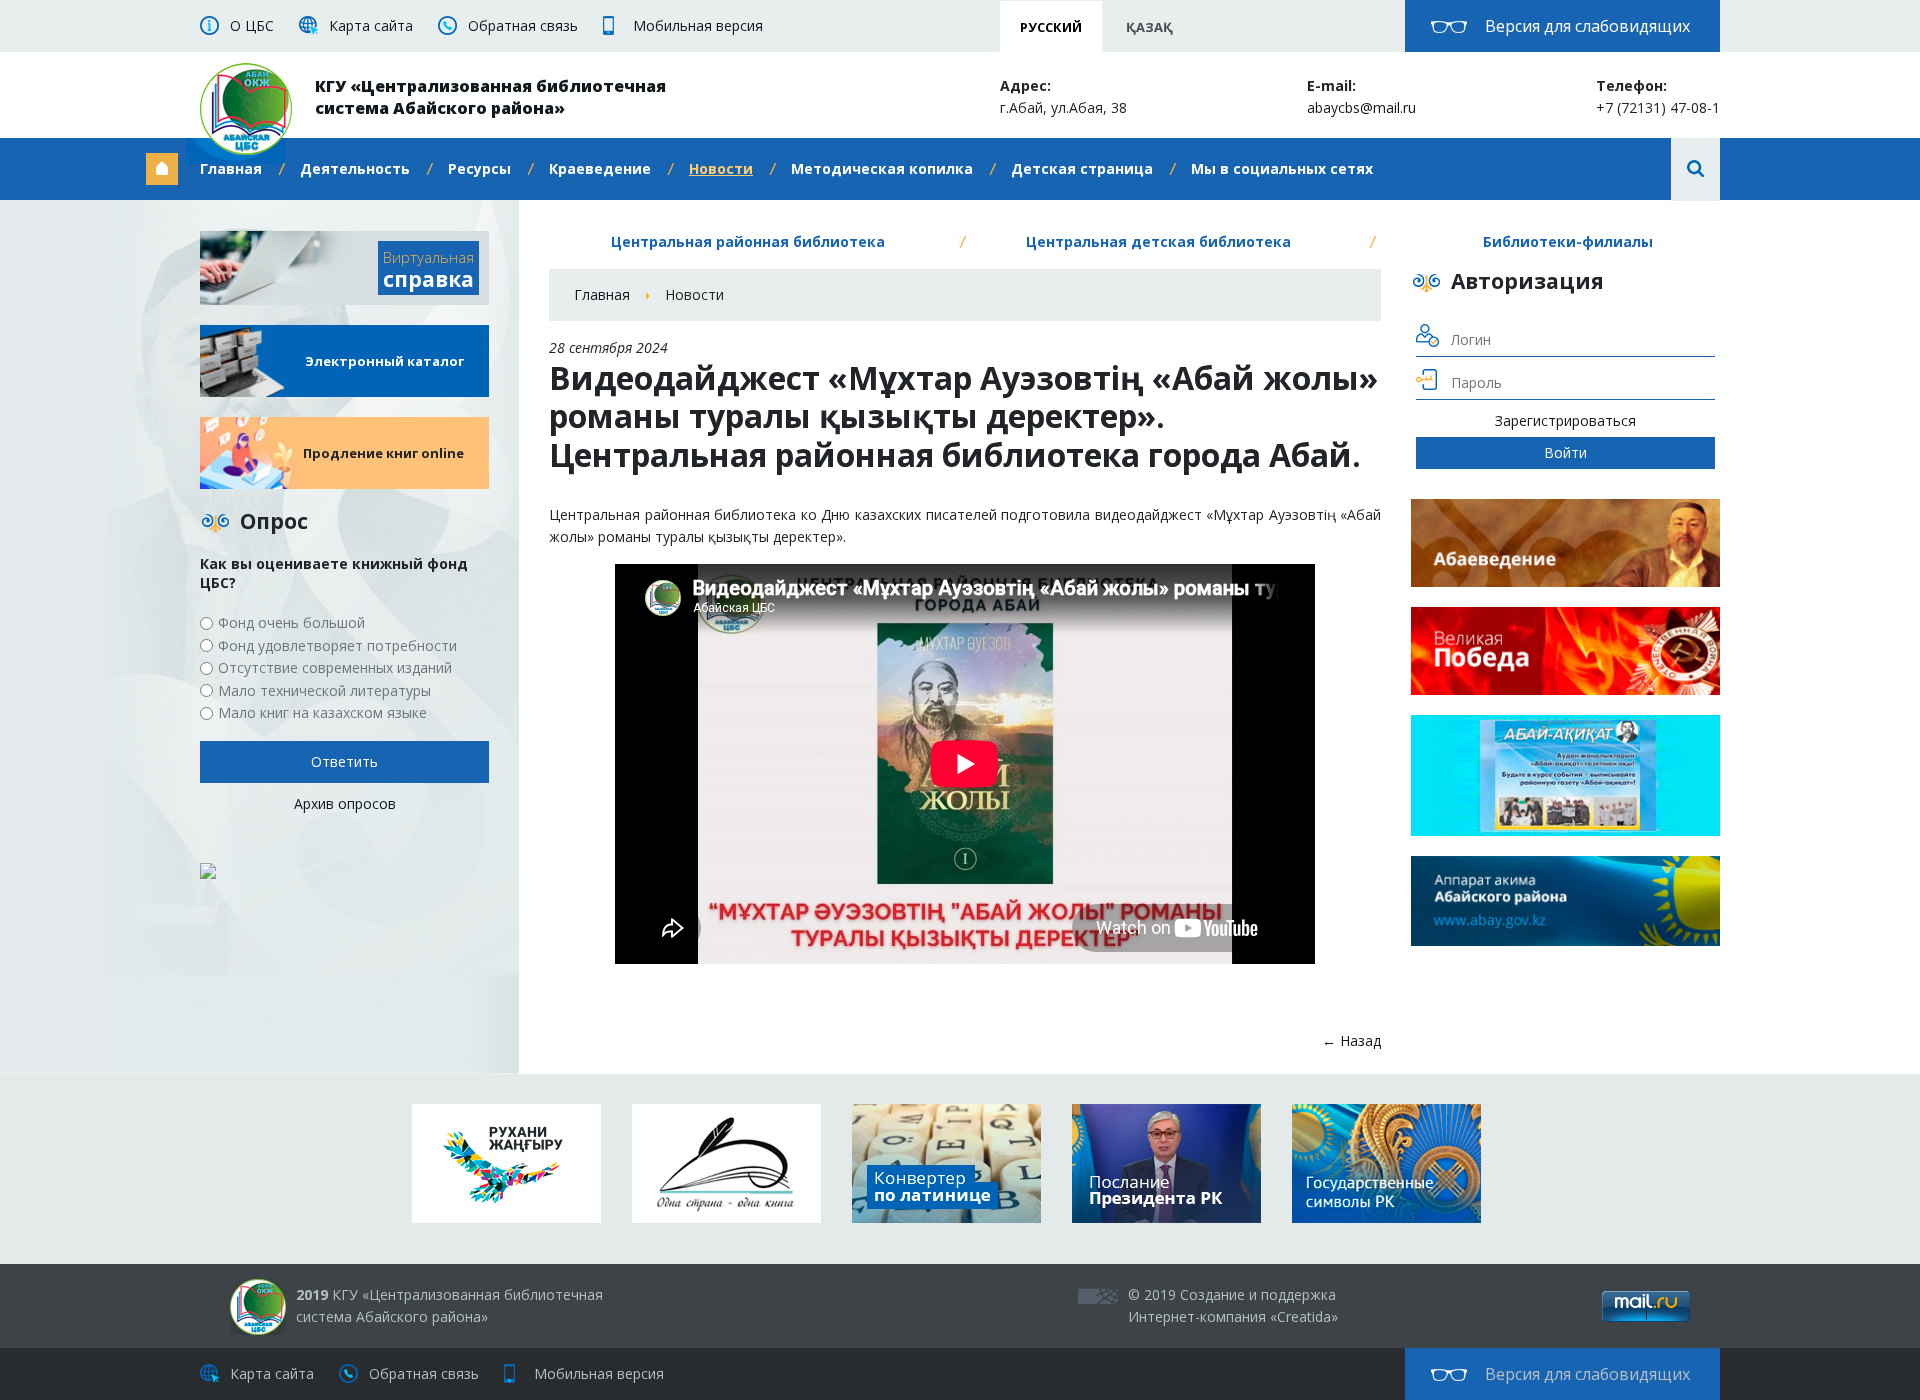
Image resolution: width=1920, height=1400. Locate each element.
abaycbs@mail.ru (1361, 107)
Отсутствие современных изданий (335, 667)
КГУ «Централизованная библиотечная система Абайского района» (490, 97)
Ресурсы (479, 168)
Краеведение (600, 168)
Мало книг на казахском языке (322, 712)
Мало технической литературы (324, 690)
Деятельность (355, 168)
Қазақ (1149, 27)
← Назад (1351, 1040)
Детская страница (1082, 168)
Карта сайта (371, 25)
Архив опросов (345, 803)
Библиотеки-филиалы (1568, 241)
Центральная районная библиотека (748, 241)
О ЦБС (252, 25)
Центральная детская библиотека (1158, 241)
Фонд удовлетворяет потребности (337, 645)
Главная (231, 168)
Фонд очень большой (291, 622)
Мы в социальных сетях (1282, 168)
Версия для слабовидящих (1587, 26)
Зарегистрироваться (1565, 420)
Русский (1051, 27)
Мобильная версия (698, 25)
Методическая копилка (882, 168)
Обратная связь (523, 25)
